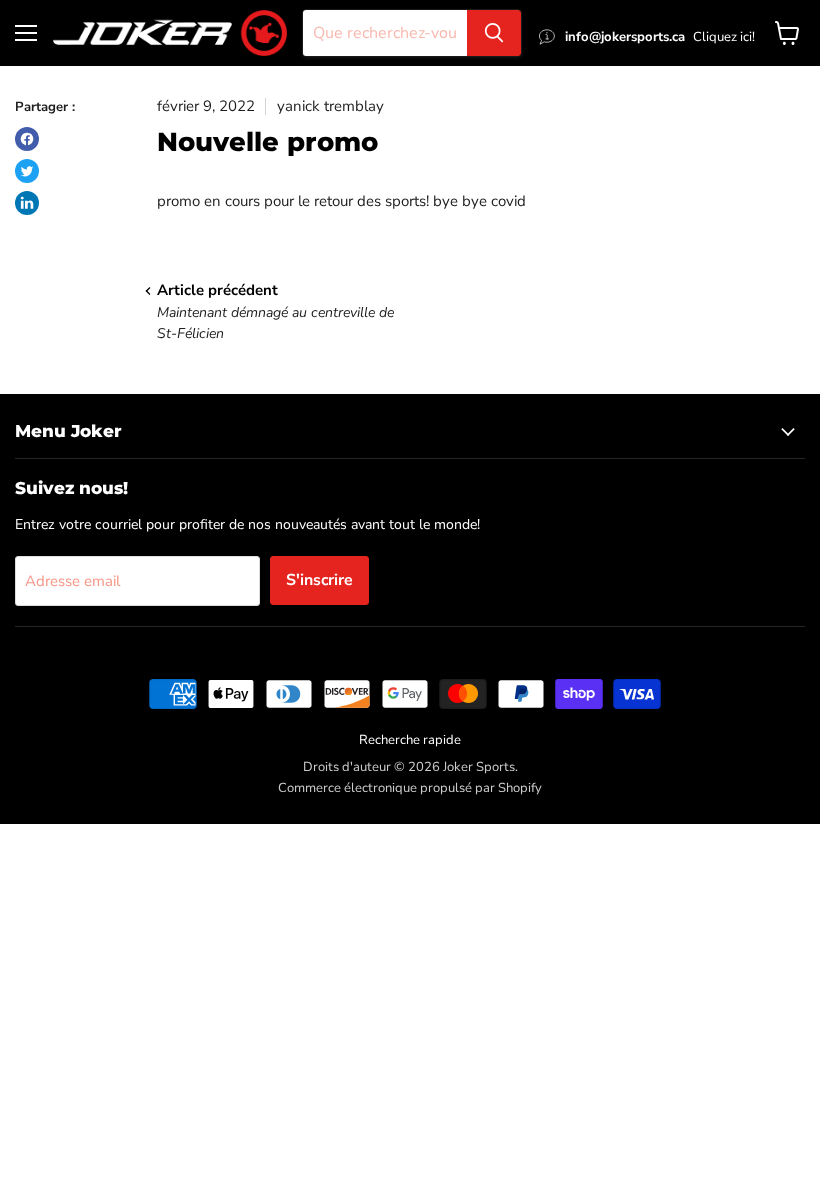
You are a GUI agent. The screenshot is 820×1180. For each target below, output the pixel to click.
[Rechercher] (494, 33)
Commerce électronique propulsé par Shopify (410, 788)
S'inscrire (319, 580)
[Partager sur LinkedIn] (27, 203)
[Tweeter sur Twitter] (27, 171)
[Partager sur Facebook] (27, 139)
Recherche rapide (410, 740)
